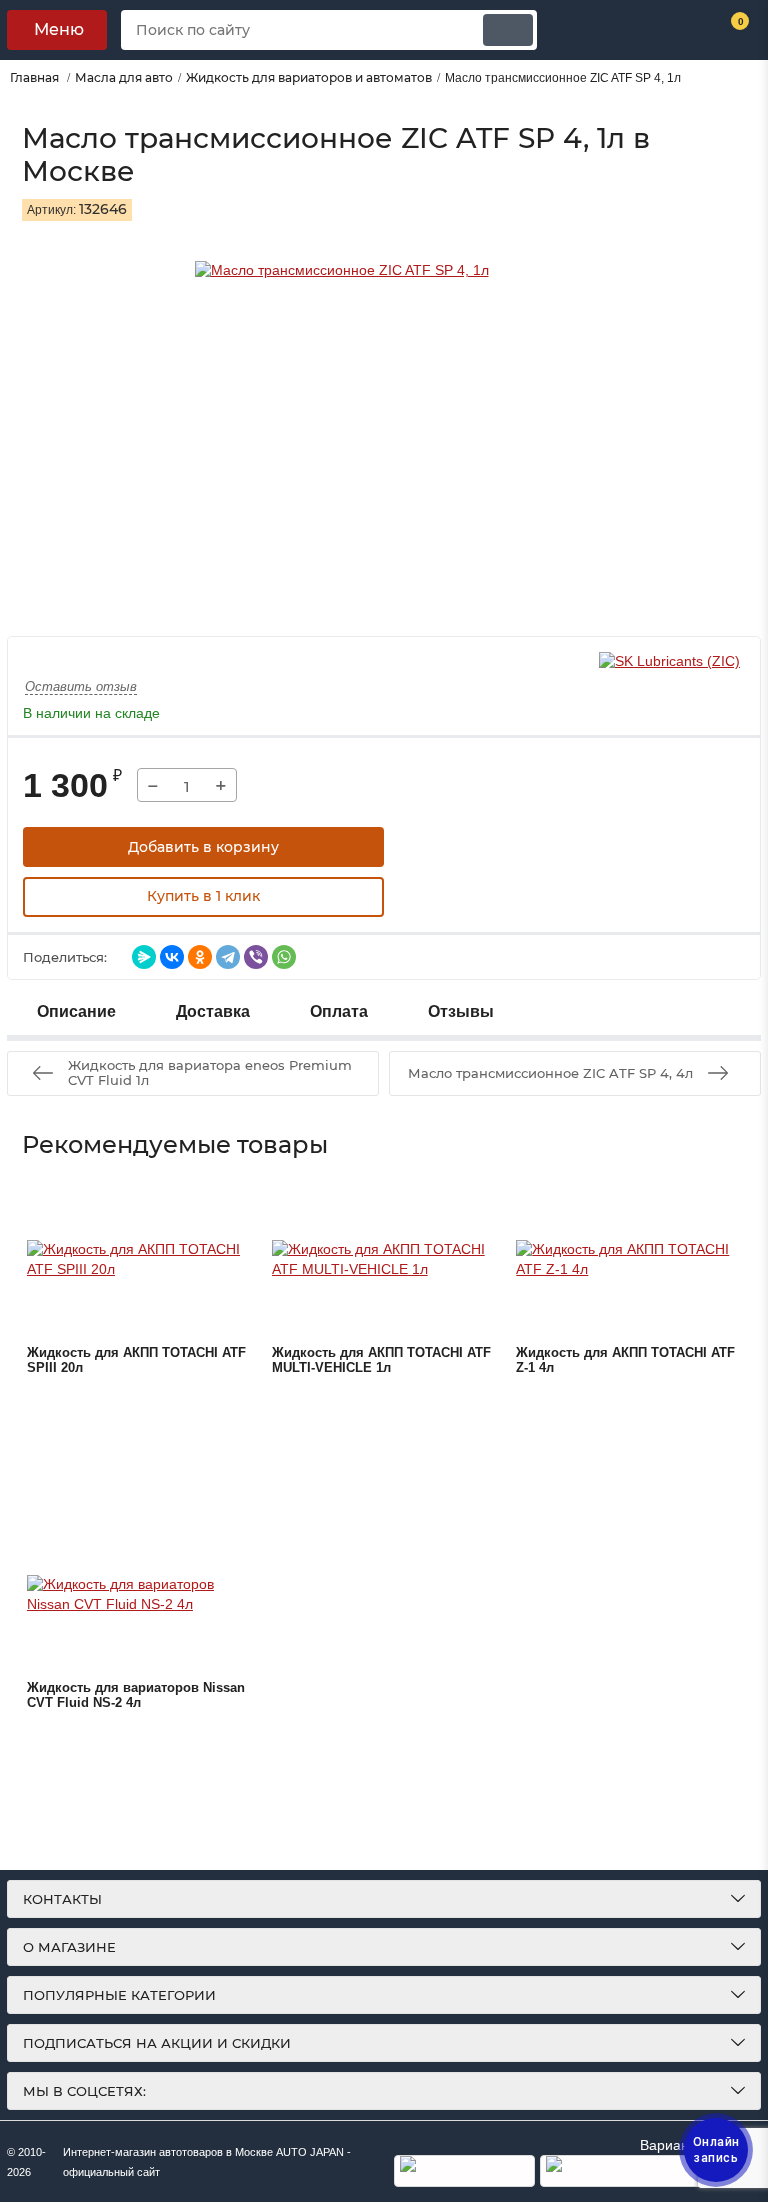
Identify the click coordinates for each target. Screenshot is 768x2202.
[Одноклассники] (200, 957)
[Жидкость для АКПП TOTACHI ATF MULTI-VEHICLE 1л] (384, 1260)
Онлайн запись (716, 2150)
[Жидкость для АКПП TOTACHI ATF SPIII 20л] (139, 1260)
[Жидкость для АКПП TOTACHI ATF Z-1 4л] (628, 1260)
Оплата (339, 1011)
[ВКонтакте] (172, 957)
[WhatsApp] (284, 957)
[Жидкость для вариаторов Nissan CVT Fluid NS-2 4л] (139, 1595)
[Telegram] (228, 957)
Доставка (213, 1011)
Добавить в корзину (203, 847)
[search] (508, 30)
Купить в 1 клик (203, 896)
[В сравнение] (484, 847)
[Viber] (256, 957)
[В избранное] (434, 847)
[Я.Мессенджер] (144, 957)
